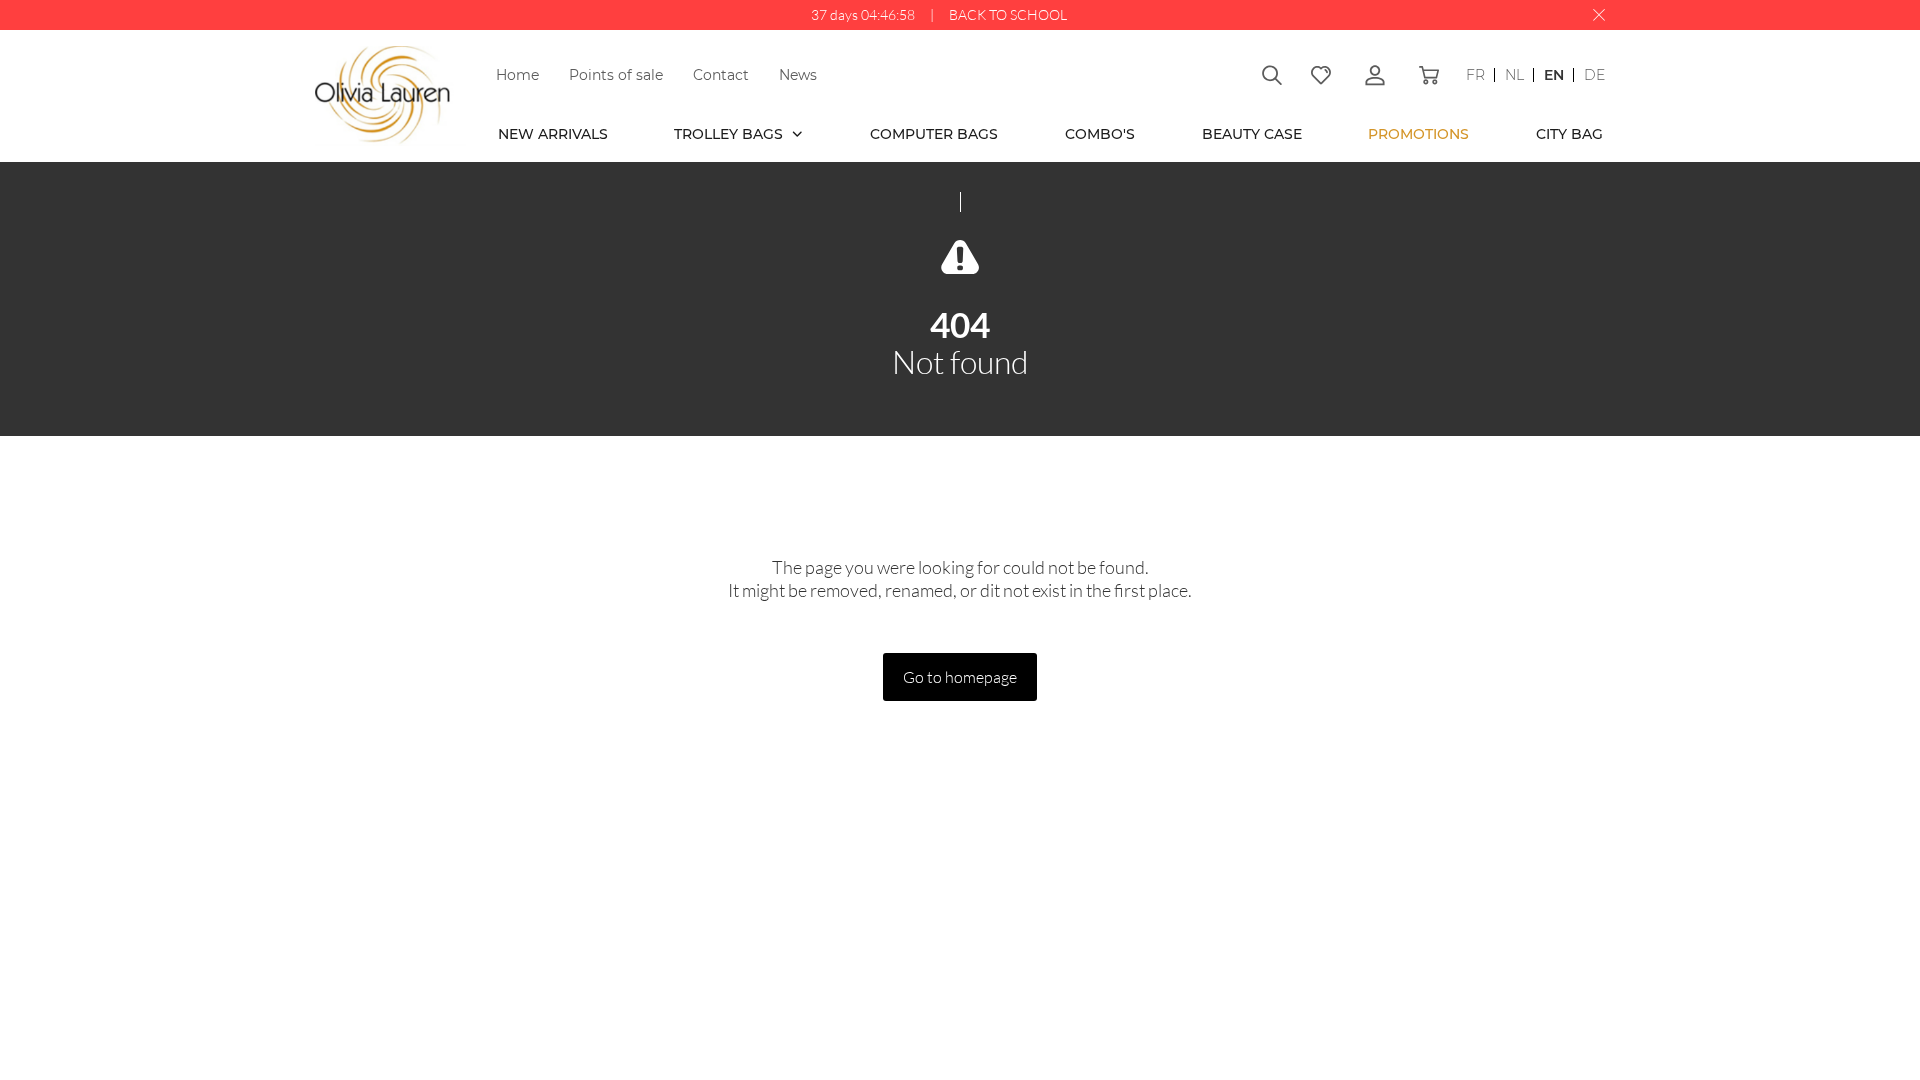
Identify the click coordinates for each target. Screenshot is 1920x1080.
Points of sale (616, 75)
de (1594, 75)
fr (1475, 75)
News (798, 75)
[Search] (1272, 75)
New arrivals (553, 134)
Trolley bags (730, 134)
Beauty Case (1252, 134)
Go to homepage (960, 676)
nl (1514, 75)
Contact (721, 75)
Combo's (1100, 134)
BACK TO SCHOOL (1008, 14)
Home (517, 75)
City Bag (1569, 134)
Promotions (1418, 134)
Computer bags (934, 134)
